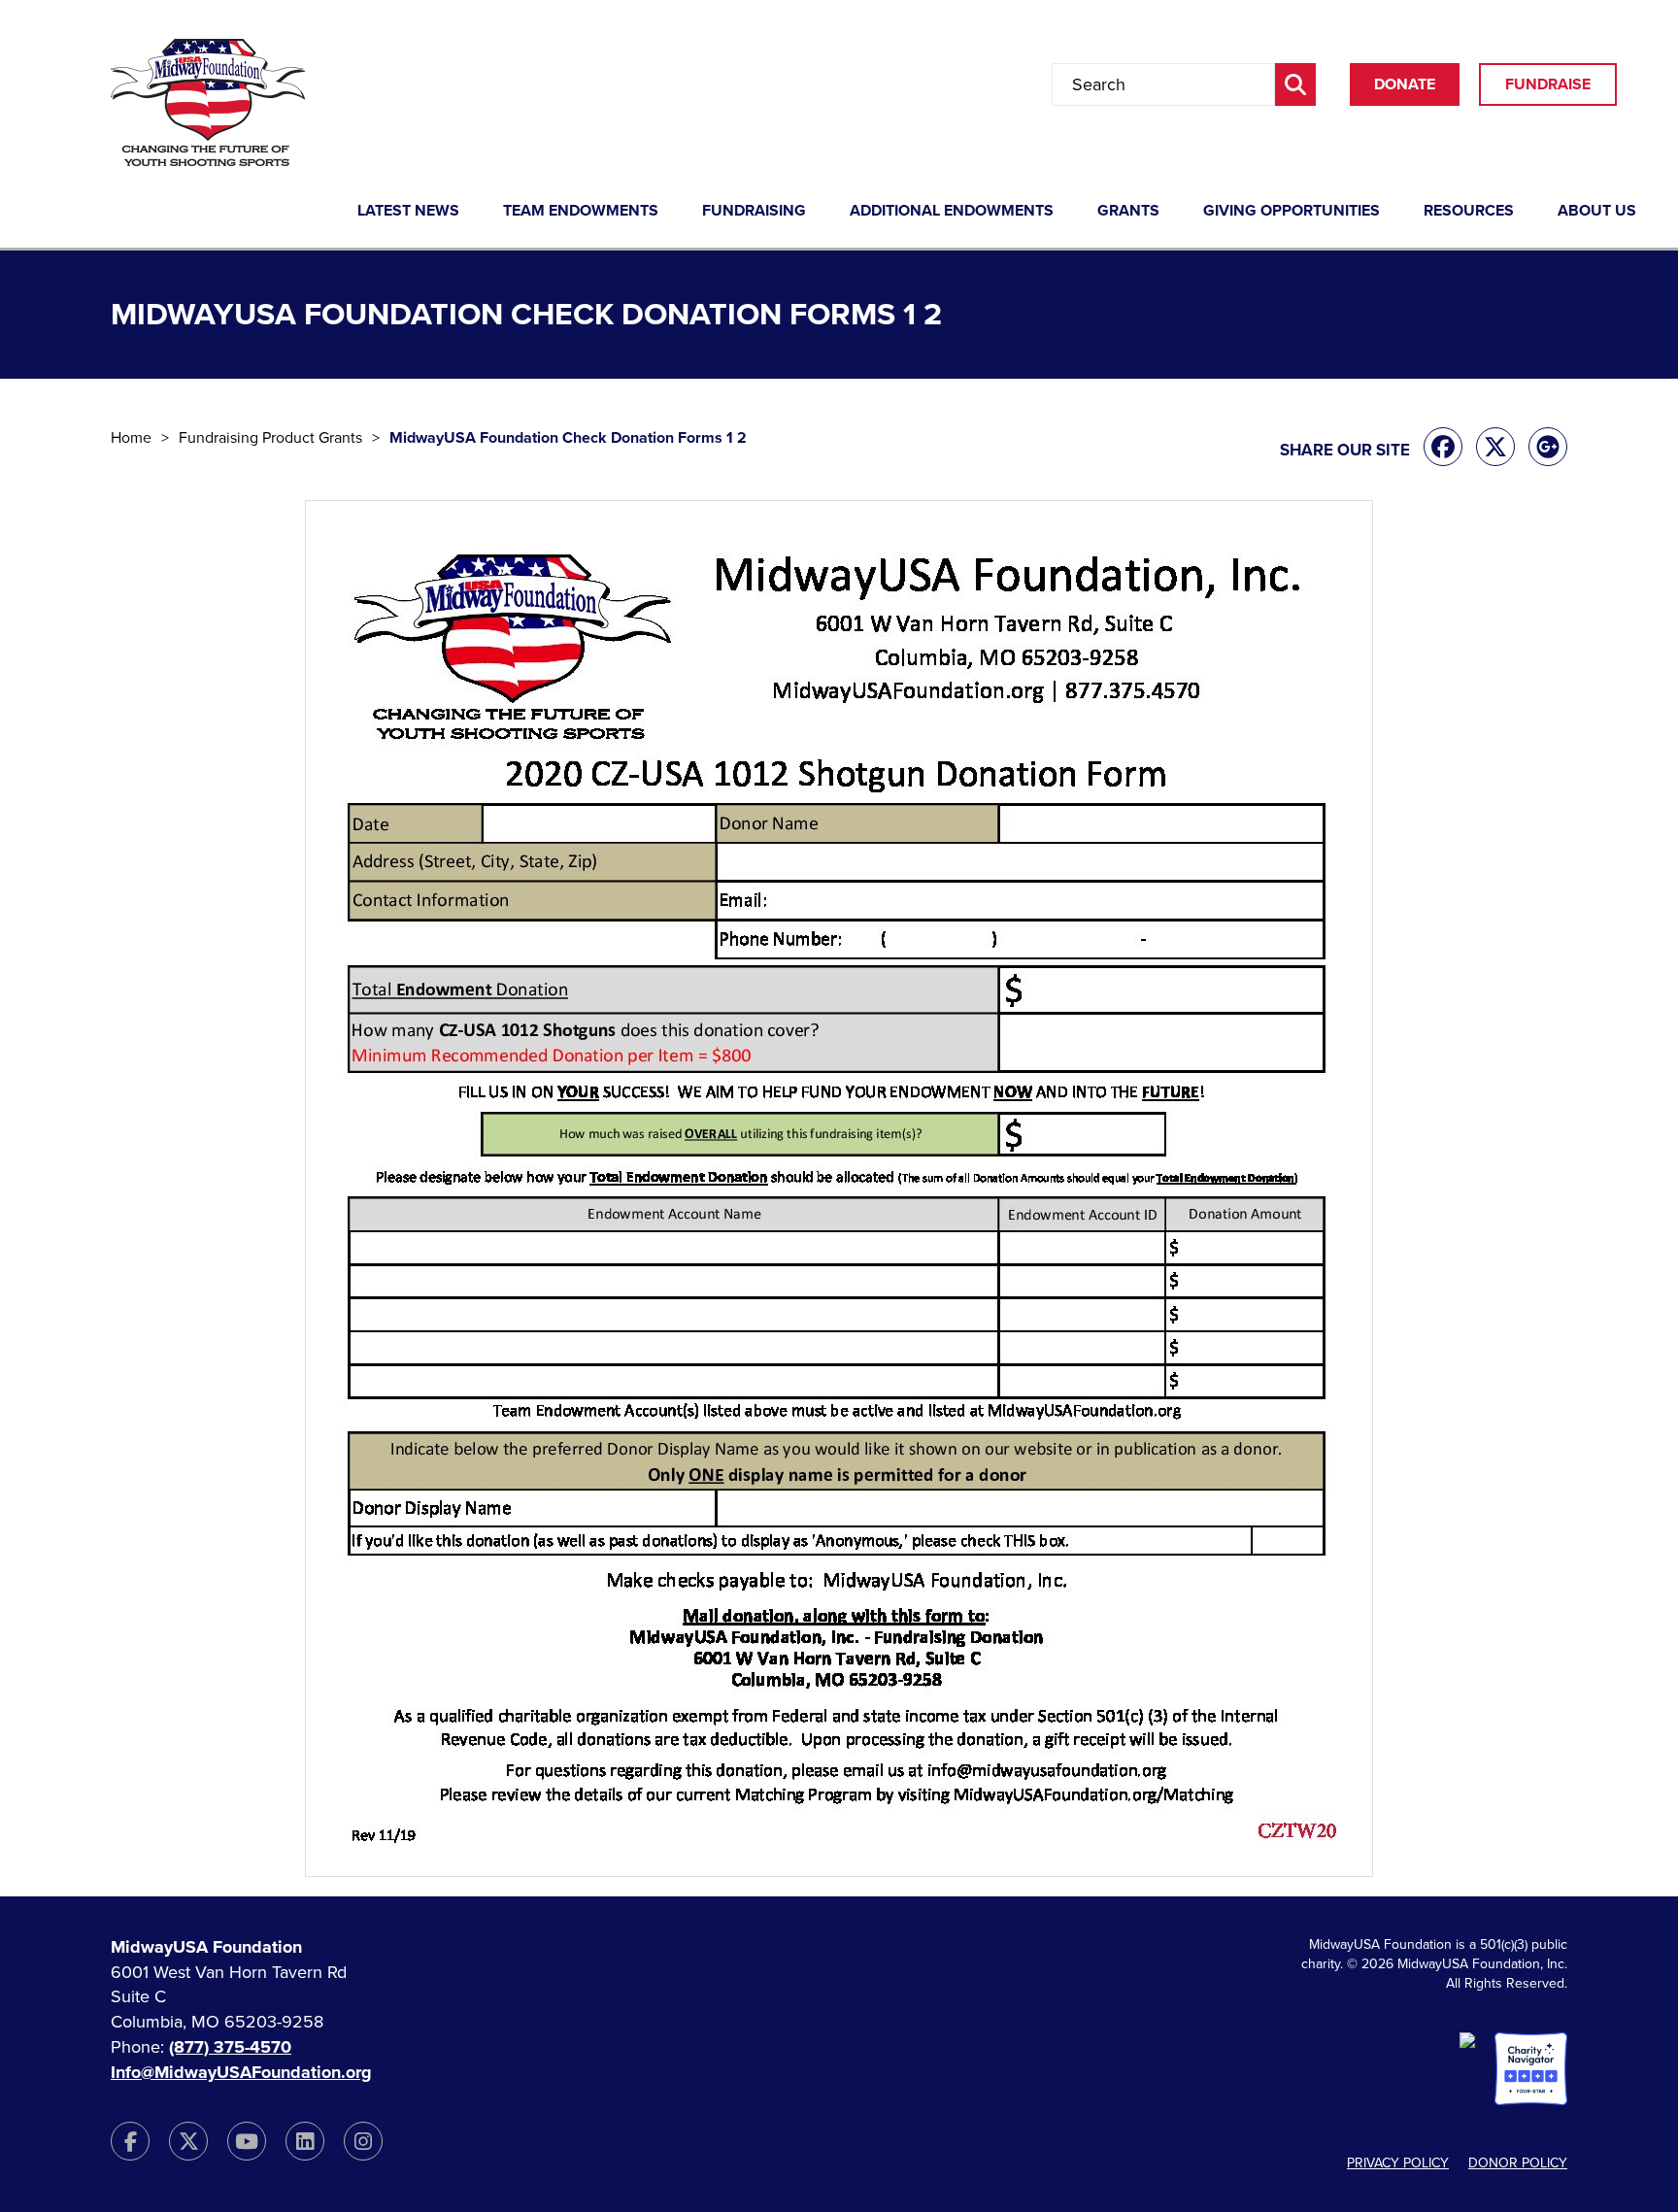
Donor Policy (1518, 2163)
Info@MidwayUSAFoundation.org (241, 2072)
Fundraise (1548, 84)
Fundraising (754, 212)
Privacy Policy (1398, 2163)
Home (131, 438)
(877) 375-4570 (230, 2047)
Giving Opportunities (1292, 212)
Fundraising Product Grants (270, 438)
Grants (1128, 212)
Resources (1469, 212)
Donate (1405, 84)
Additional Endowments (952, 212)
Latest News (408, 212)
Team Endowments (581, 212)
